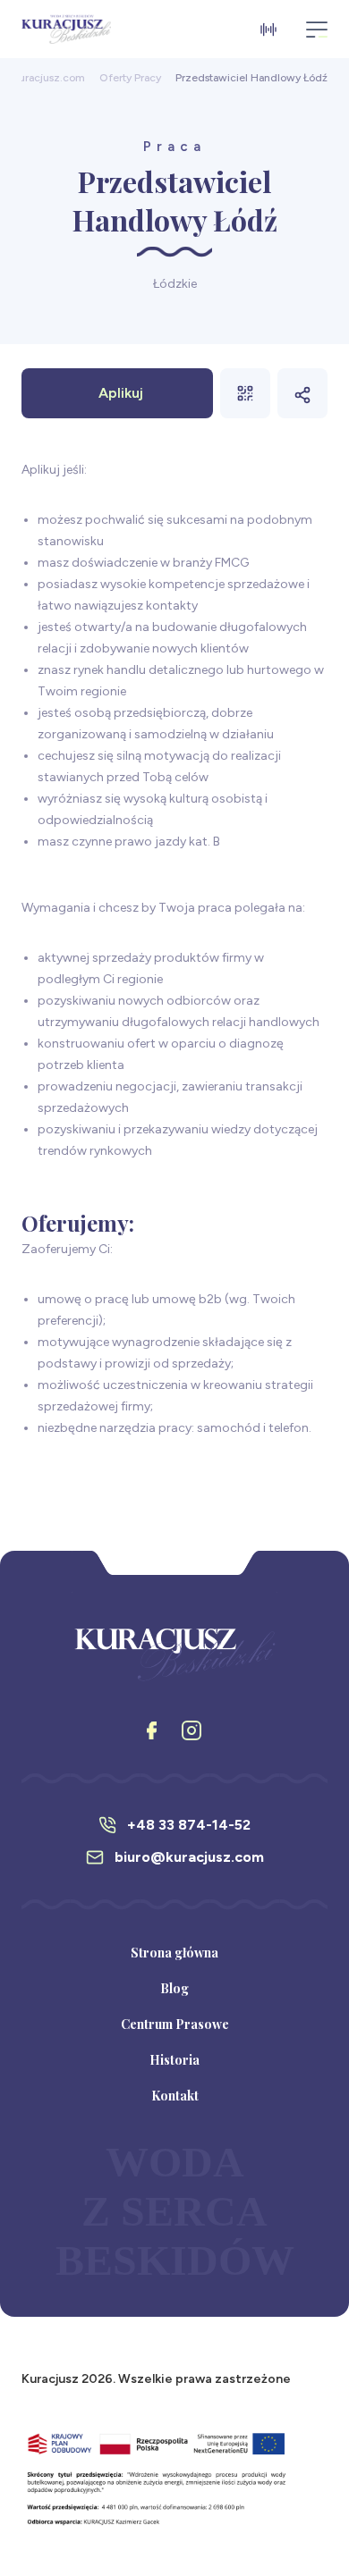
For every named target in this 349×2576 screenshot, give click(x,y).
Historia (174, 2060)
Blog (174, 1988)
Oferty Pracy (130, 78)
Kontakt (175, 2096)
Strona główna (174, 1953)
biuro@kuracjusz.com (189, 1857)
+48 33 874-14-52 (189, 1825)
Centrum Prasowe (175, 2024)
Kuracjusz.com (49, 78)
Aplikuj (121, 393)
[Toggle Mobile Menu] (317, 29)
